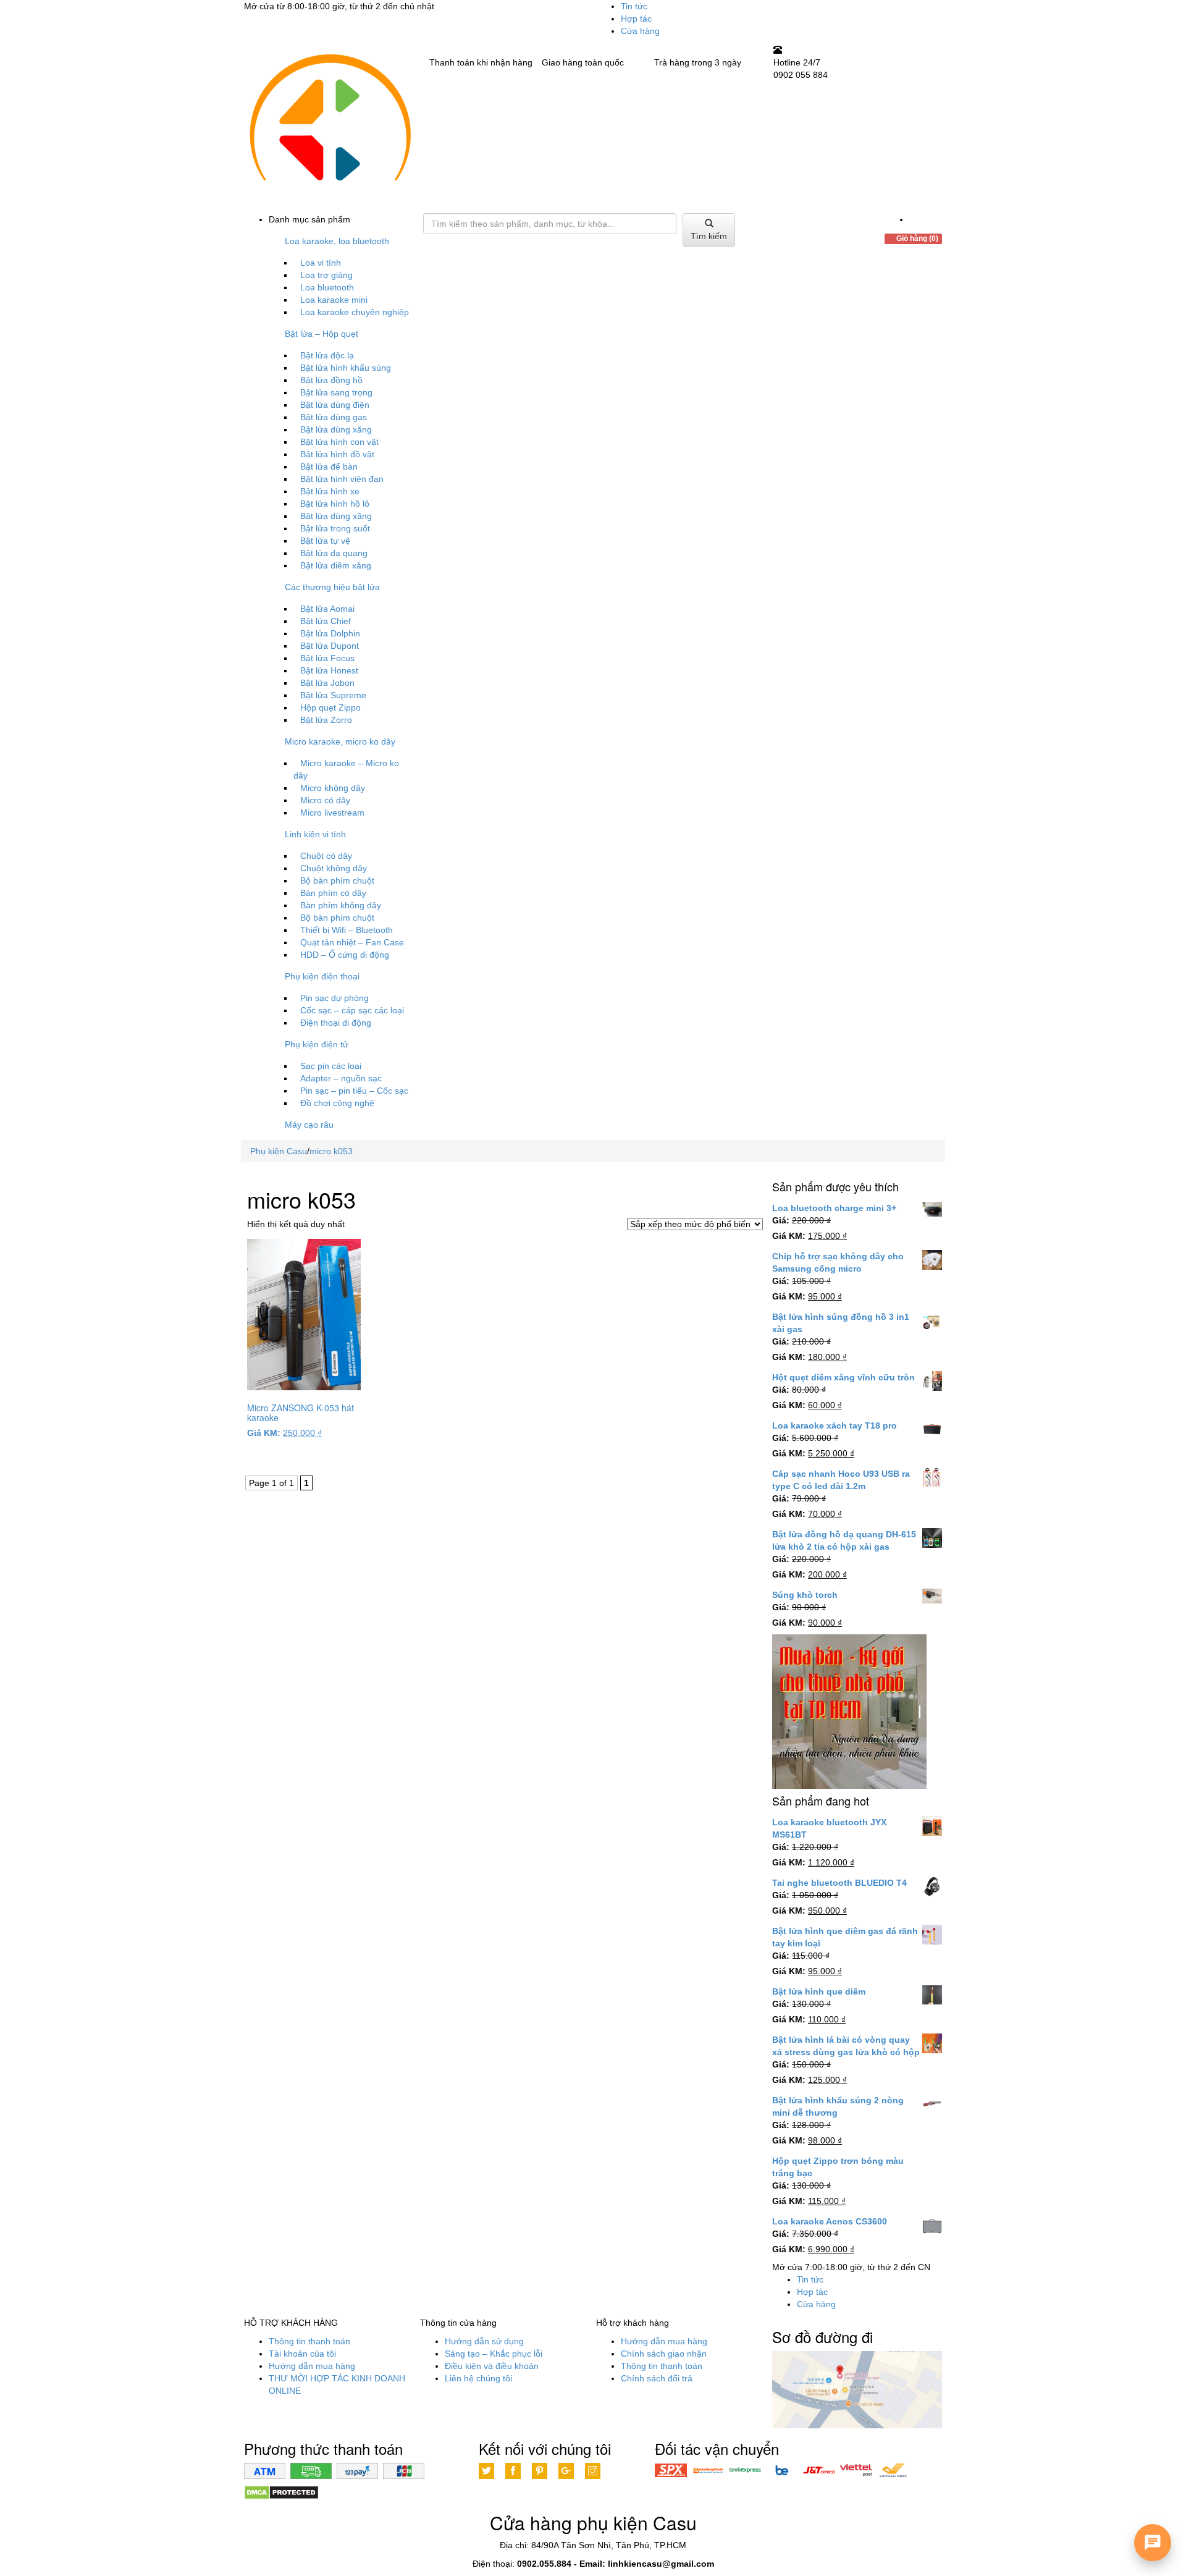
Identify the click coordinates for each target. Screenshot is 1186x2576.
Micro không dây (333, 788)
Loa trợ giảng (326, 275)
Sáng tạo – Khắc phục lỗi (494, 2354)
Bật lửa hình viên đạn (342, 479)
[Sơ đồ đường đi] (857, 2391)
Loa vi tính (321, 263)
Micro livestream (332, 813)
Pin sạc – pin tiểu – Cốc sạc (354, 1091)
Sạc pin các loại (331, 1066)
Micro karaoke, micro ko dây (340, 741)
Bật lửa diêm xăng (336, 565)
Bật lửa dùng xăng (336, 429)
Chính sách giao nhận (664, 2354)
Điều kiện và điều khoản (492, 2366)
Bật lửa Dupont (330, 646)
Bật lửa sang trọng (336, 392)
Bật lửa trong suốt (335, 528)
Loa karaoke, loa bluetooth (337, 241)
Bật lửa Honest (329, 670)
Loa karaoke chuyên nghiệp (355, 312)
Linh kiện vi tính (315, 834)
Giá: (781, 1220)
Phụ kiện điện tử (317, 1044)
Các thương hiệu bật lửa (332, 587)
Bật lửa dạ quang (334, 553)
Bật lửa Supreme (333, 695)
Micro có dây (325, 800)
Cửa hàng (640, 31)
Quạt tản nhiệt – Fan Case (352, 942)
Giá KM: (264, 1433)
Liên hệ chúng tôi (478, 2378)
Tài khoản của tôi (302, 2354)
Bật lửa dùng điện (335, 405)
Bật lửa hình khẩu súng (346, 368)
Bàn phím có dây (333, 893)
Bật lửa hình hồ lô (335, 504)
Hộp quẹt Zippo (330, 707)
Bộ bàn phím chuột (337, 880)
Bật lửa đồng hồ (331, 380)
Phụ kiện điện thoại (322, 976)
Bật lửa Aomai (327, 609)
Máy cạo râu (309, 1125)
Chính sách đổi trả (657, 2378)
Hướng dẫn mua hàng (312, 2366)
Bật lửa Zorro (326, 720)
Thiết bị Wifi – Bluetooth (347, 930)
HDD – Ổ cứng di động (345, 955)
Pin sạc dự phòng (334, 998)
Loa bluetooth (327, 287)
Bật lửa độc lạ (327, 355)
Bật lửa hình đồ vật (337, 454)
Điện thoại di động (336, 1023)
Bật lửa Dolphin (330, 633)
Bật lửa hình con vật (339, 442)
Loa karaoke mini (334, 300)
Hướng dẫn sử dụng (484, 2341)
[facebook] (913, 219)
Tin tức (634, 6)
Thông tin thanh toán (309, 2341)
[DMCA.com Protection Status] (281, 2492)
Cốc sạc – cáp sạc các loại (352, 1010)
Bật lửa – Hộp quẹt (322, 334)
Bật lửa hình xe (330, 491)
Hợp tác (636, 19)
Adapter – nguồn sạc (341, 1078)
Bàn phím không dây (341, 905)
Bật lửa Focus (327, 658)
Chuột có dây (326, 856)
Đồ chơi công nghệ (337, 1103)
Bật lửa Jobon (327, 683)
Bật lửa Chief (326, 621)
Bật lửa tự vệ (325, 541)
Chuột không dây (334, 868)
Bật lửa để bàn (329, 467)
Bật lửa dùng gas (334, 417)
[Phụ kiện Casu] (329, 128)
